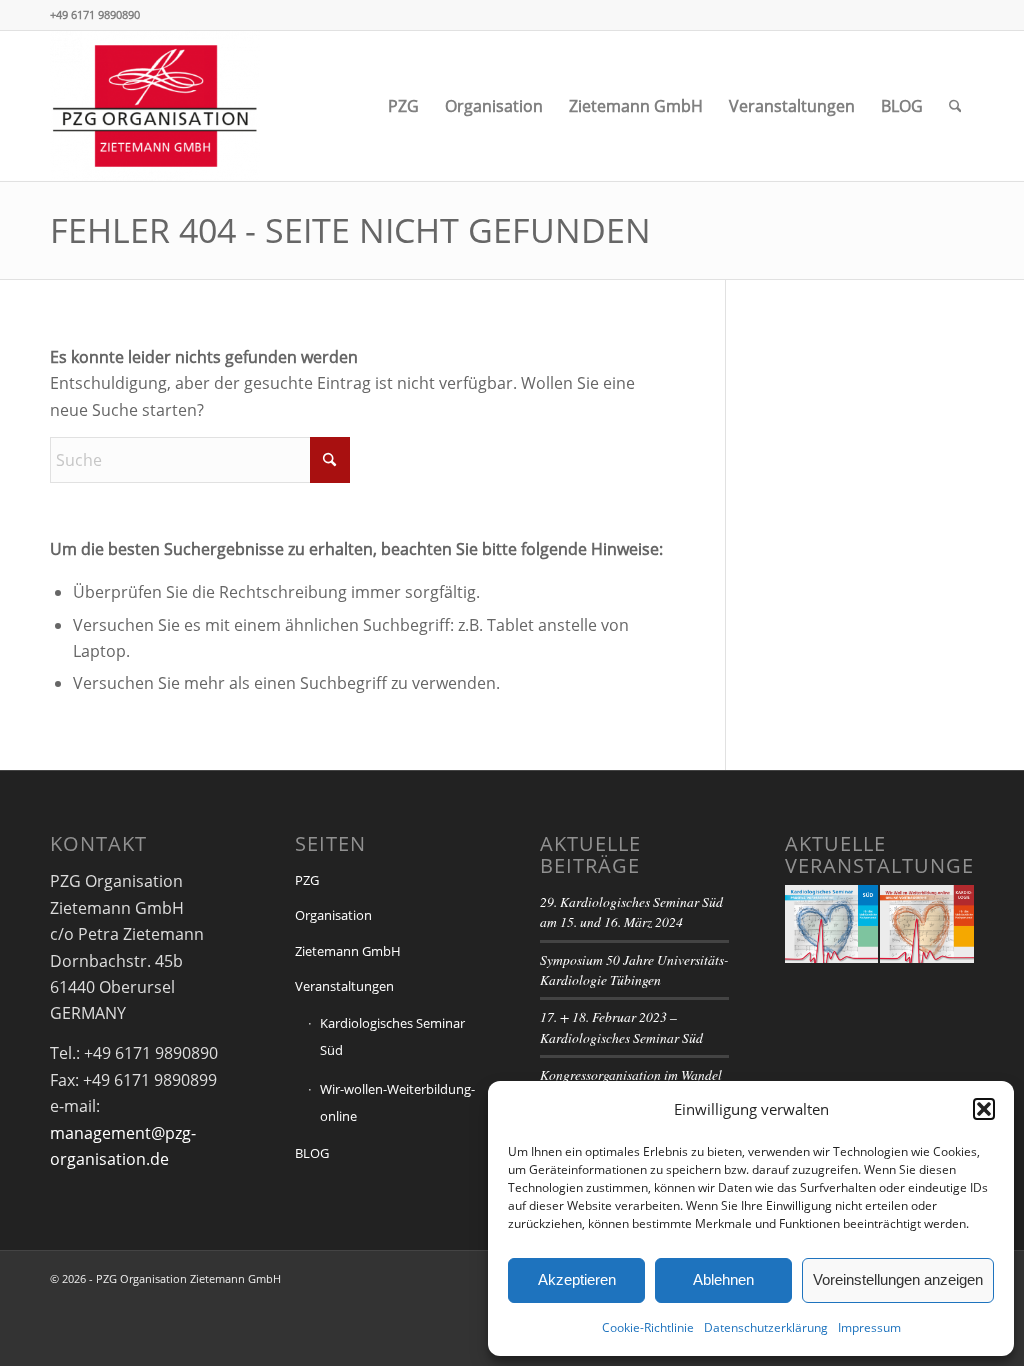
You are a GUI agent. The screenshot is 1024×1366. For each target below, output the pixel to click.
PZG (307, 880)
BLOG (312, 1153)
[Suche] (955, 106)
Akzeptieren (577, 1279)
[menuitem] (403, 106)
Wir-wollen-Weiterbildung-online (397, 1102)
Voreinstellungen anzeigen (898, 1279)
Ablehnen (723, 1279)
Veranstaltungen (344, 986)
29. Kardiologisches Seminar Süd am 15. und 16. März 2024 (631, 911)
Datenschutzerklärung (766, 1327)
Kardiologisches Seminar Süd (392, 1036)
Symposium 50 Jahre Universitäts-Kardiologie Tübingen (634, 969)
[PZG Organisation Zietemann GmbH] (155, 106)
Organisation (333, 915)
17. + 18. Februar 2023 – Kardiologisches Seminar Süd (621, 1026)
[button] (984, 1109)
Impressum (869, 1327)
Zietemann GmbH (348, 951)
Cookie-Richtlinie (648, 1327)
